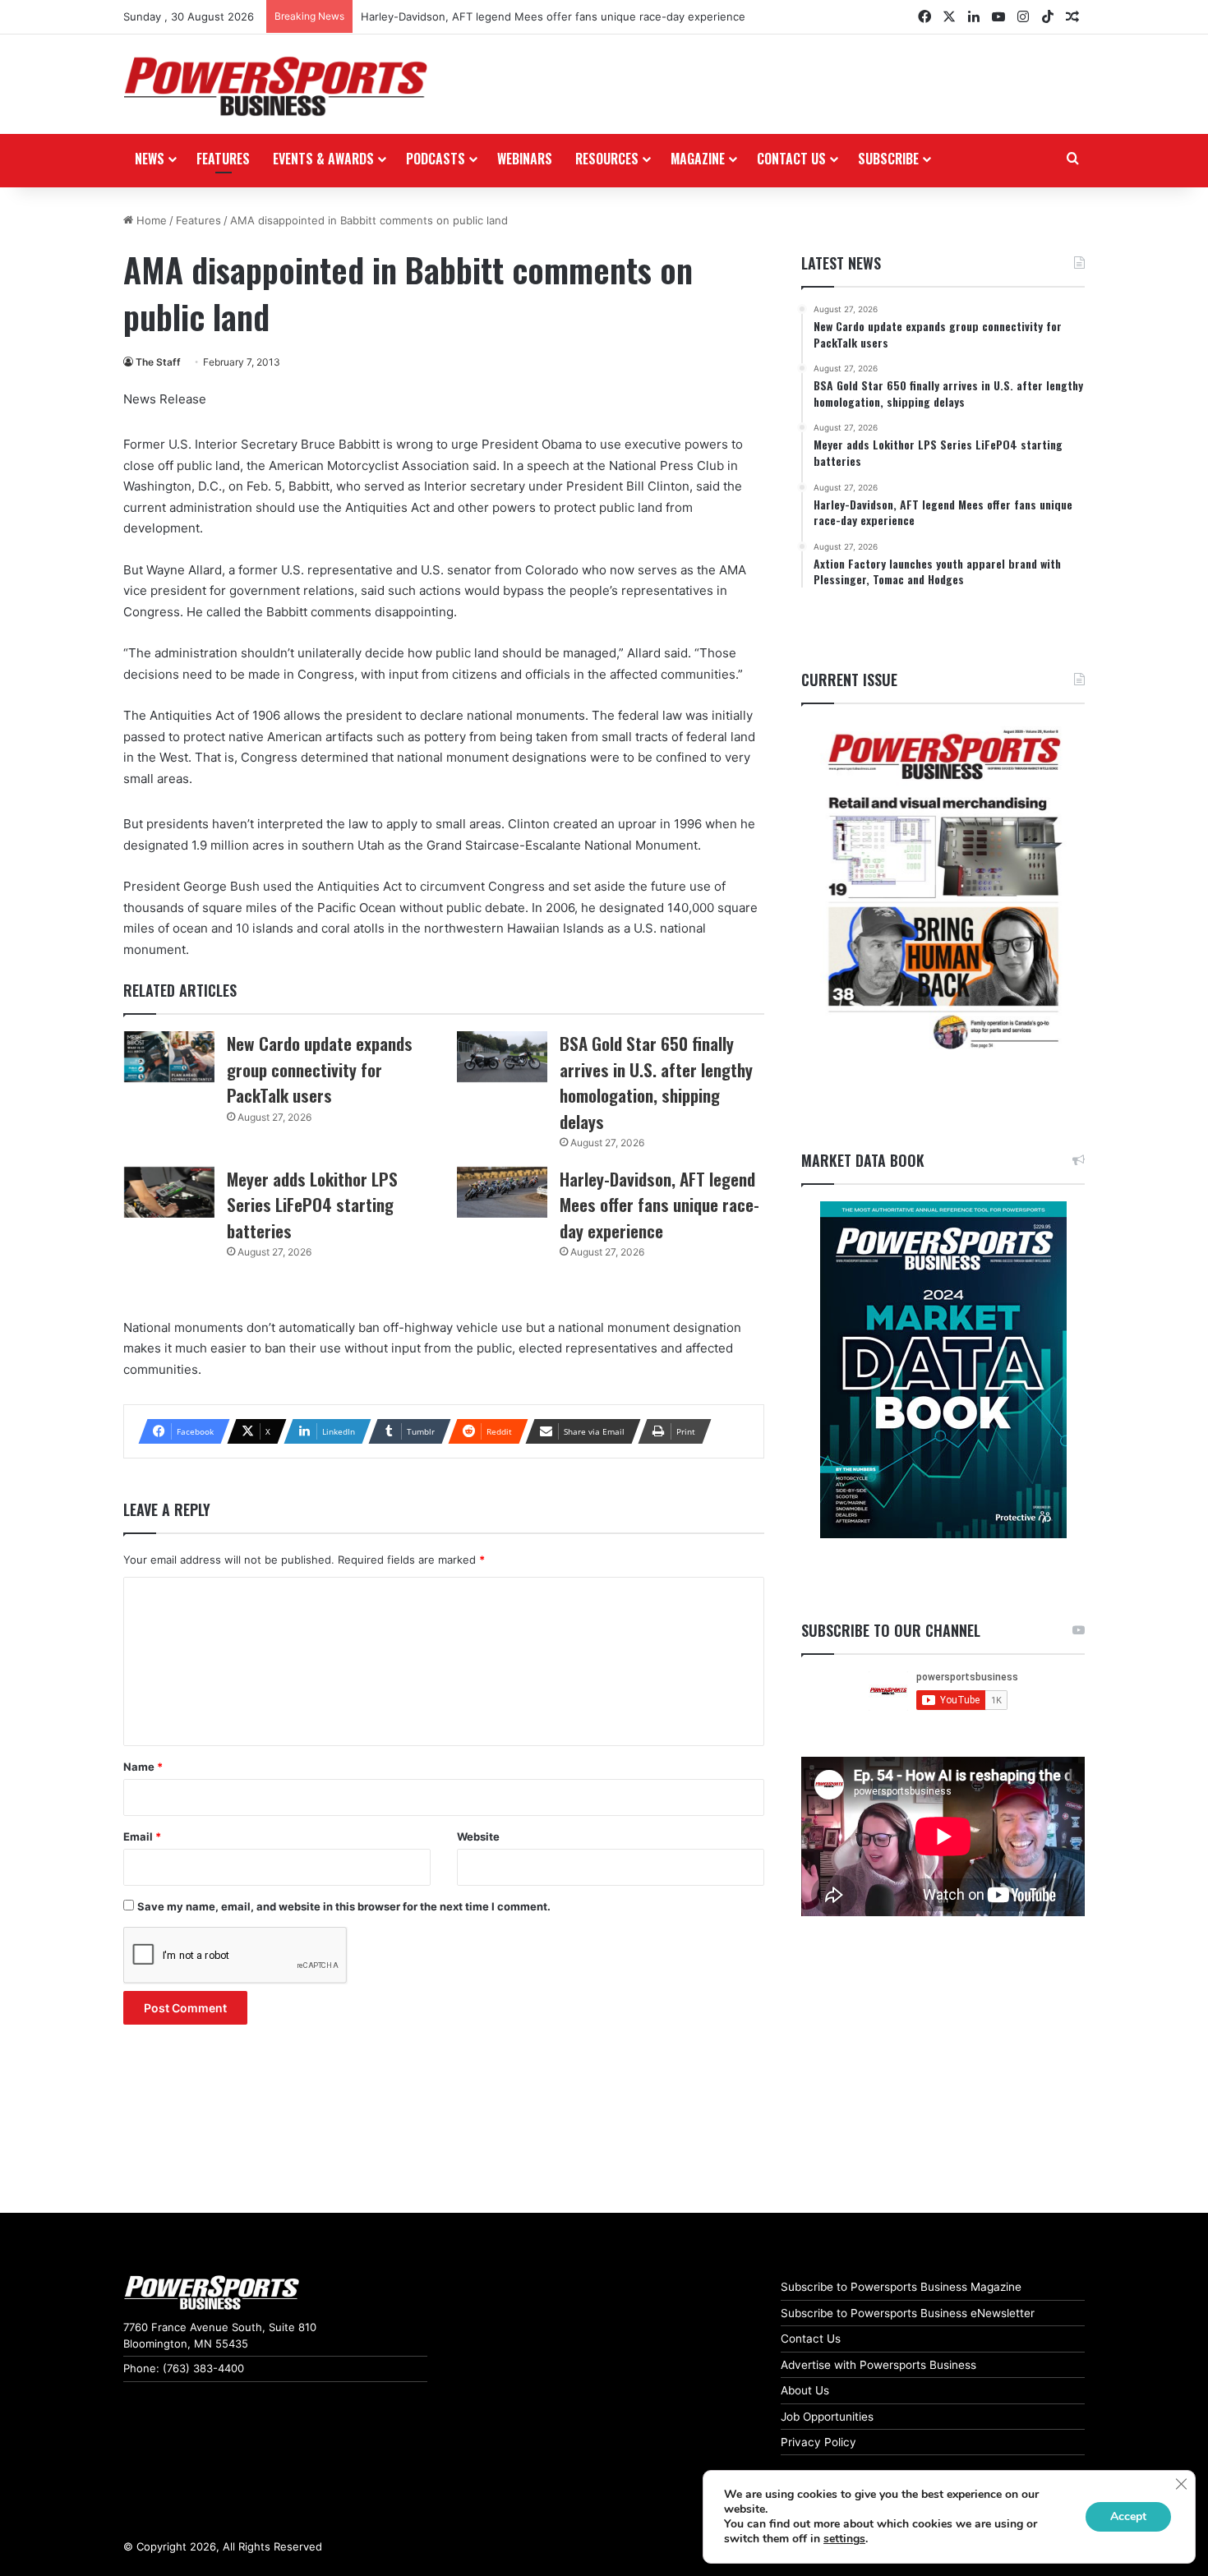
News (150, 159)
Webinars (525, 159)
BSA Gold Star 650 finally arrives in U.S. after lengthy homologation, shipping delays (656, 1082)
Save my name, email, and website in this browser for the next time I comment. (344, 1906)
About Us (805, 2390)
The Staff (158, 362)
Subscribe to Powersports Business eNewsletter (908, 2313)
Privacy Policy (818, 2442)
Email (142, 1836)
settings (844, 2539)
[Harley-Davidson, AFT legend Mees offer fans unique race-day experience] (502, 1192)
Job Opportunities (827, 2417)
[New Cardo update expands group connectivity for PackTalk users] (169, 1057)
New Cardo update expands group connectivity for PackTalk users (320, 1069)
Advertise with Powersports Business (878, 2365)
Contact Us (811, 2339)
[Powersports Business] (275, 86)
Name (143, 1767)
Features (223, 159)
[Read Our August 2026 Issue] (943, 890)
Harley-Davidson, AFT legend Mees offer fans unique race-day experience (553, 16)
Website (478, 1836)
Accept (1128, 2516)
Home (150, 220)
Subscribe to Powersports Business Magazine (901, 2287)
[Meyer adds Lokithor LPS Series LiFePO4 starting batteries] (169, 1192)
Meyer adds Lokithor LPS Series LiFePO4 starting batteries (312, 1205)
